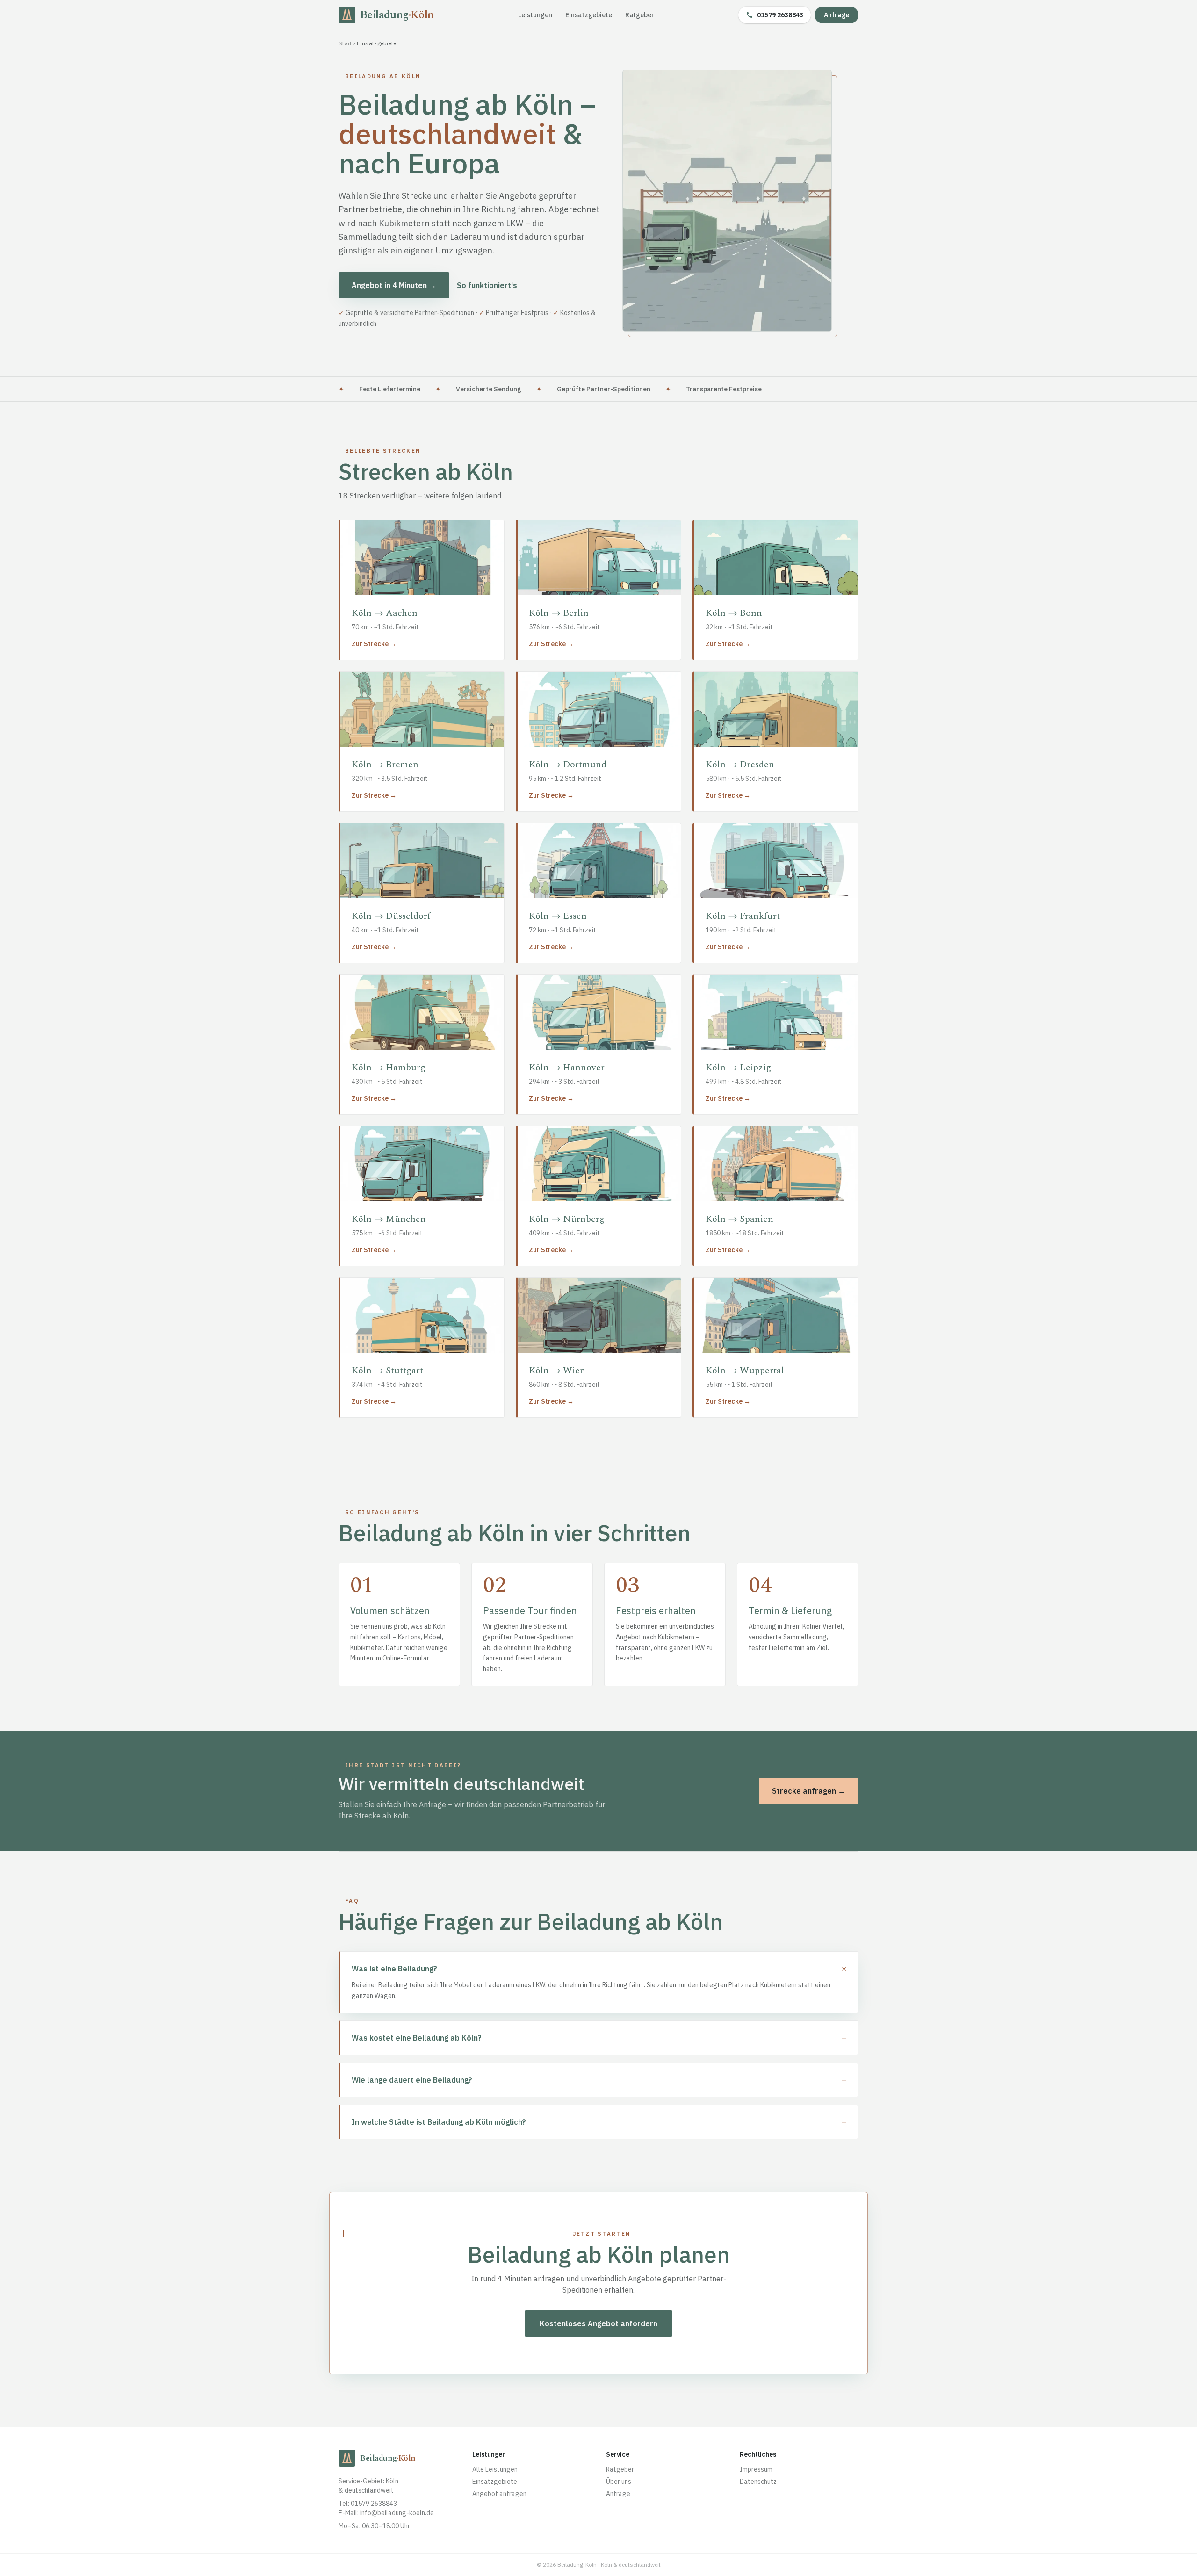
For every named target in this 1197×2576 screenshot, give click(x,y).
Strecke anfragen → (809, 1791)
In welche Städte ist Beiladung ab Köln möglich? (599, 2122)
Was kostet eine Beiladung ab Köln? (599, 2038)
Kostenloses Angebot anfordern (598, 2323)
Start (345, 43)
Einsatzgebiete (589, 15)
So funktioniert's (487, 285)
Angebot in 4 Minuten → (394, 285)
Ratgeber (640, 15)
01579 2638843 (780, 15)
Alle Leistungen (495, 2469)
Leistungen (535, 15)
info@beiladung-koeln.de (397, 2513)
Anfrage (836, 15)
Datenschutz (758, 2482)
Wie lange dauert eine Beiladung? (599, 2080)
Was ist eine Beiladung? (599, 1969)
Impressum (756, 2469)
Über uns (619, 2482)
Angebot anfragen (499, 2494)
